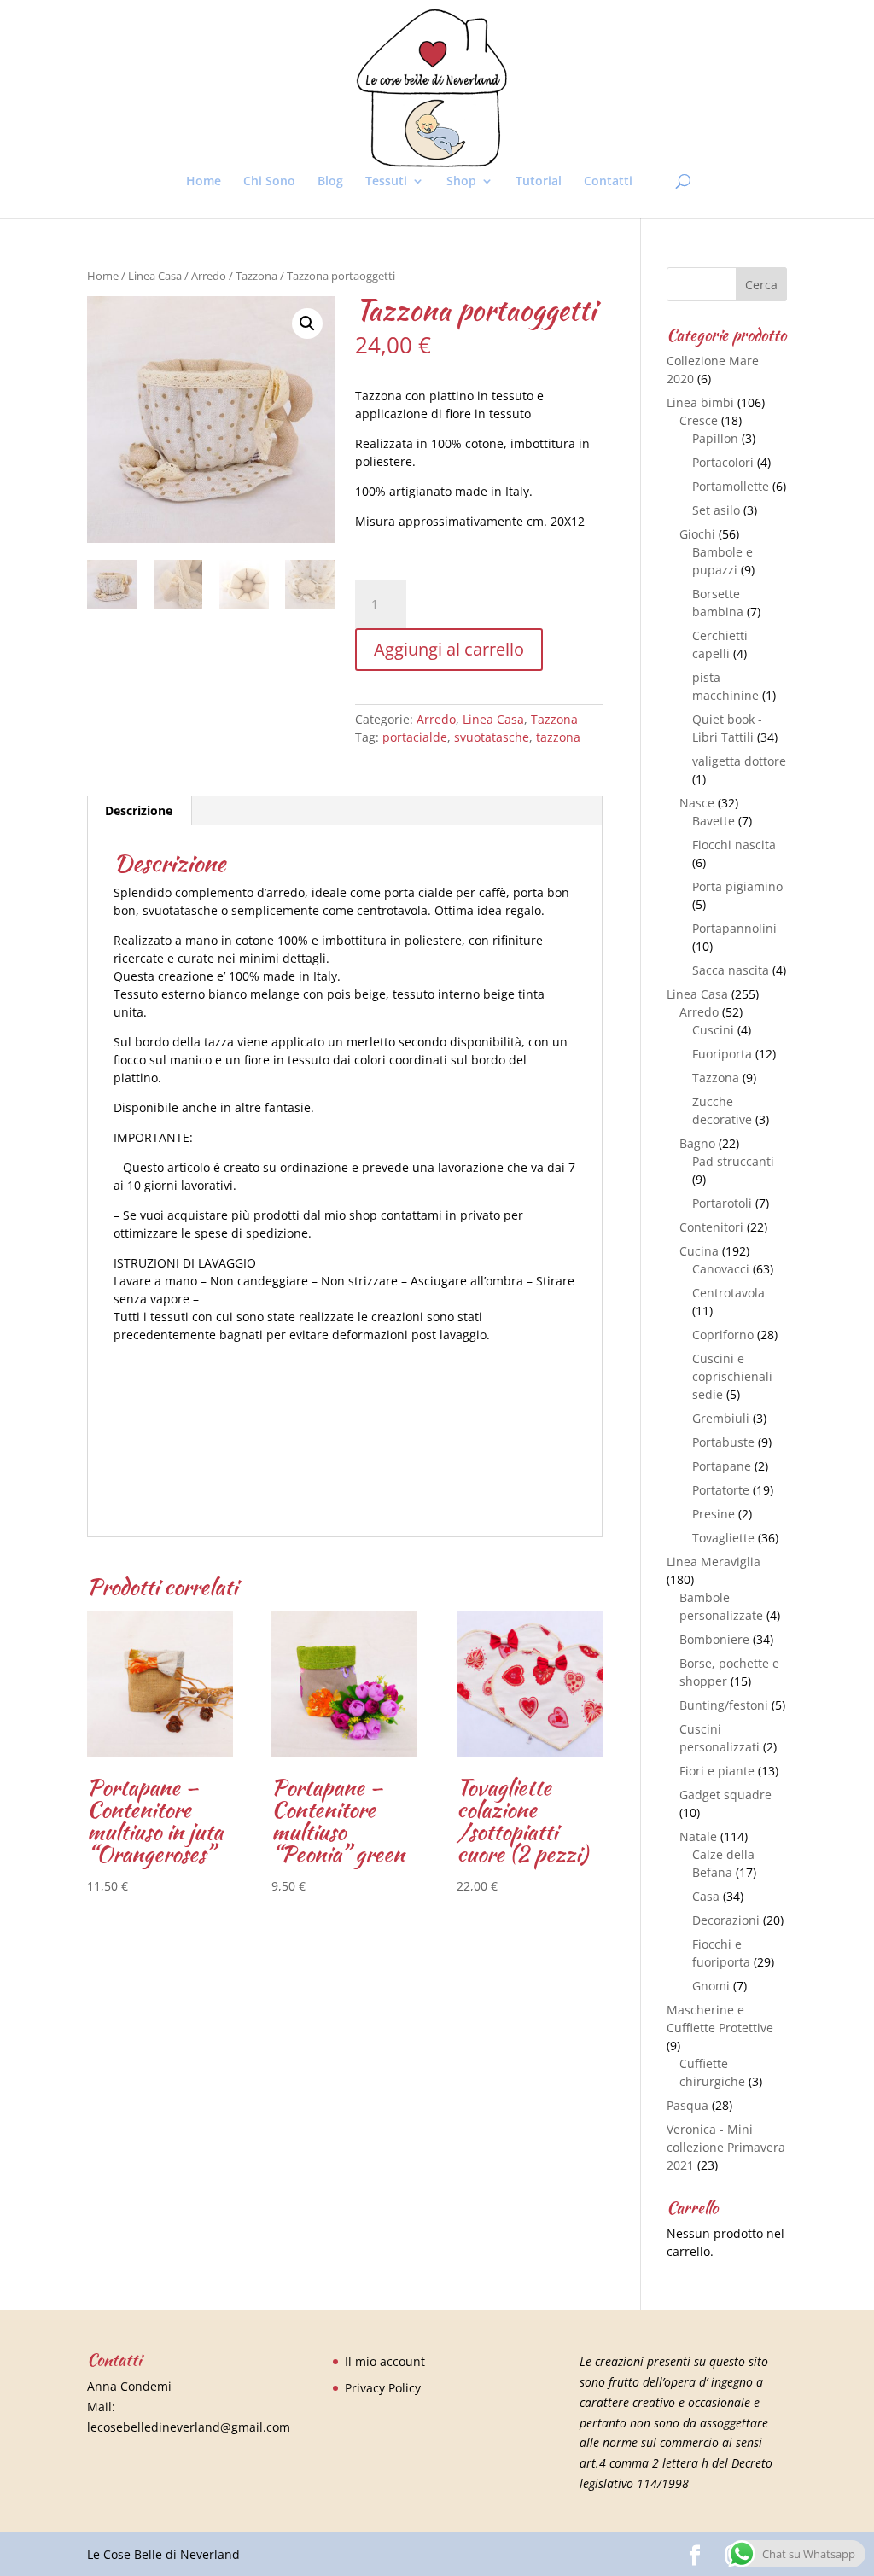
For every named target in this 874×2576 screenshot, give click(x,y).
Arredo (209, 276)
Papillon (715, 438)
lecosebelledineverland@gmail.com (189, 2427)
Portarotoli (722, 1203)
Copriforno (723, 1335)
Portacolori (723, 462)
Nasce (697, 803)
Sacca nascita (731, 970)
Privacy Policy (383, 2388)
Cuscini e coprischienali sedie (732, 1376)
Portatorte (721, 1490)
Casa (706, 1896)
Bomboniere (714, 1639)
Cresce (699, 420)
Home (204, 182)
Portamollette (731, 486)
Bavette (714, 821)
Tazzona (256, 276)
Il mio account (385, 2361)
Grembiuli (721, 1418)
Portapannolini (734, 928)
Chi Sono (269, 182)
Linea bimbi (700, 402)
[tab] (139, 811)
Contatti (608, 182)
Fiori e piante (717, 1771)
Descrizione (139, 810)
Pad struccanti (733, 1161)
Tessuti (386, 182)
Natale (698, 1836)
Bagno (697, 1143)
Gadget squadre (725, 1795)
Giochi (697, 534)
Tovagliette (723, 1538)
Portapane (722, 1466)
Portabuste (723, 1442)
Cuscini (713, 1030)
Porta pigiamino (737, 886)
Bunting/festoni (724, 1705)
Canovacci (721, 1269)
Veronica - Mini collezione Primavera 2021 (726, 2147)
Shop (461, 182)
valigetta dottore (739, 761)
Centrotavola (728, 1293)
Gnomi (711, 1986)
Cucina (699, 1251)
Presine (714, 1514)
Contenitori (711, 1227)
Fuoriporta (722, 1054)
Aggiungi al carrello (449, 649)
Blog (330, 182)
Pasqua (688, 2105)
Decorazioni (726, 1920)
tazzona (558, 737)
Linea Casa (155, 276)
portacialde (415, 737)
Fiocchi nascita (734, 845)
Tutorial (539, 182)
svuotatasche (492, 737)
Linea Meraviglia (714, 1562)
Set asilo (716, 510)
